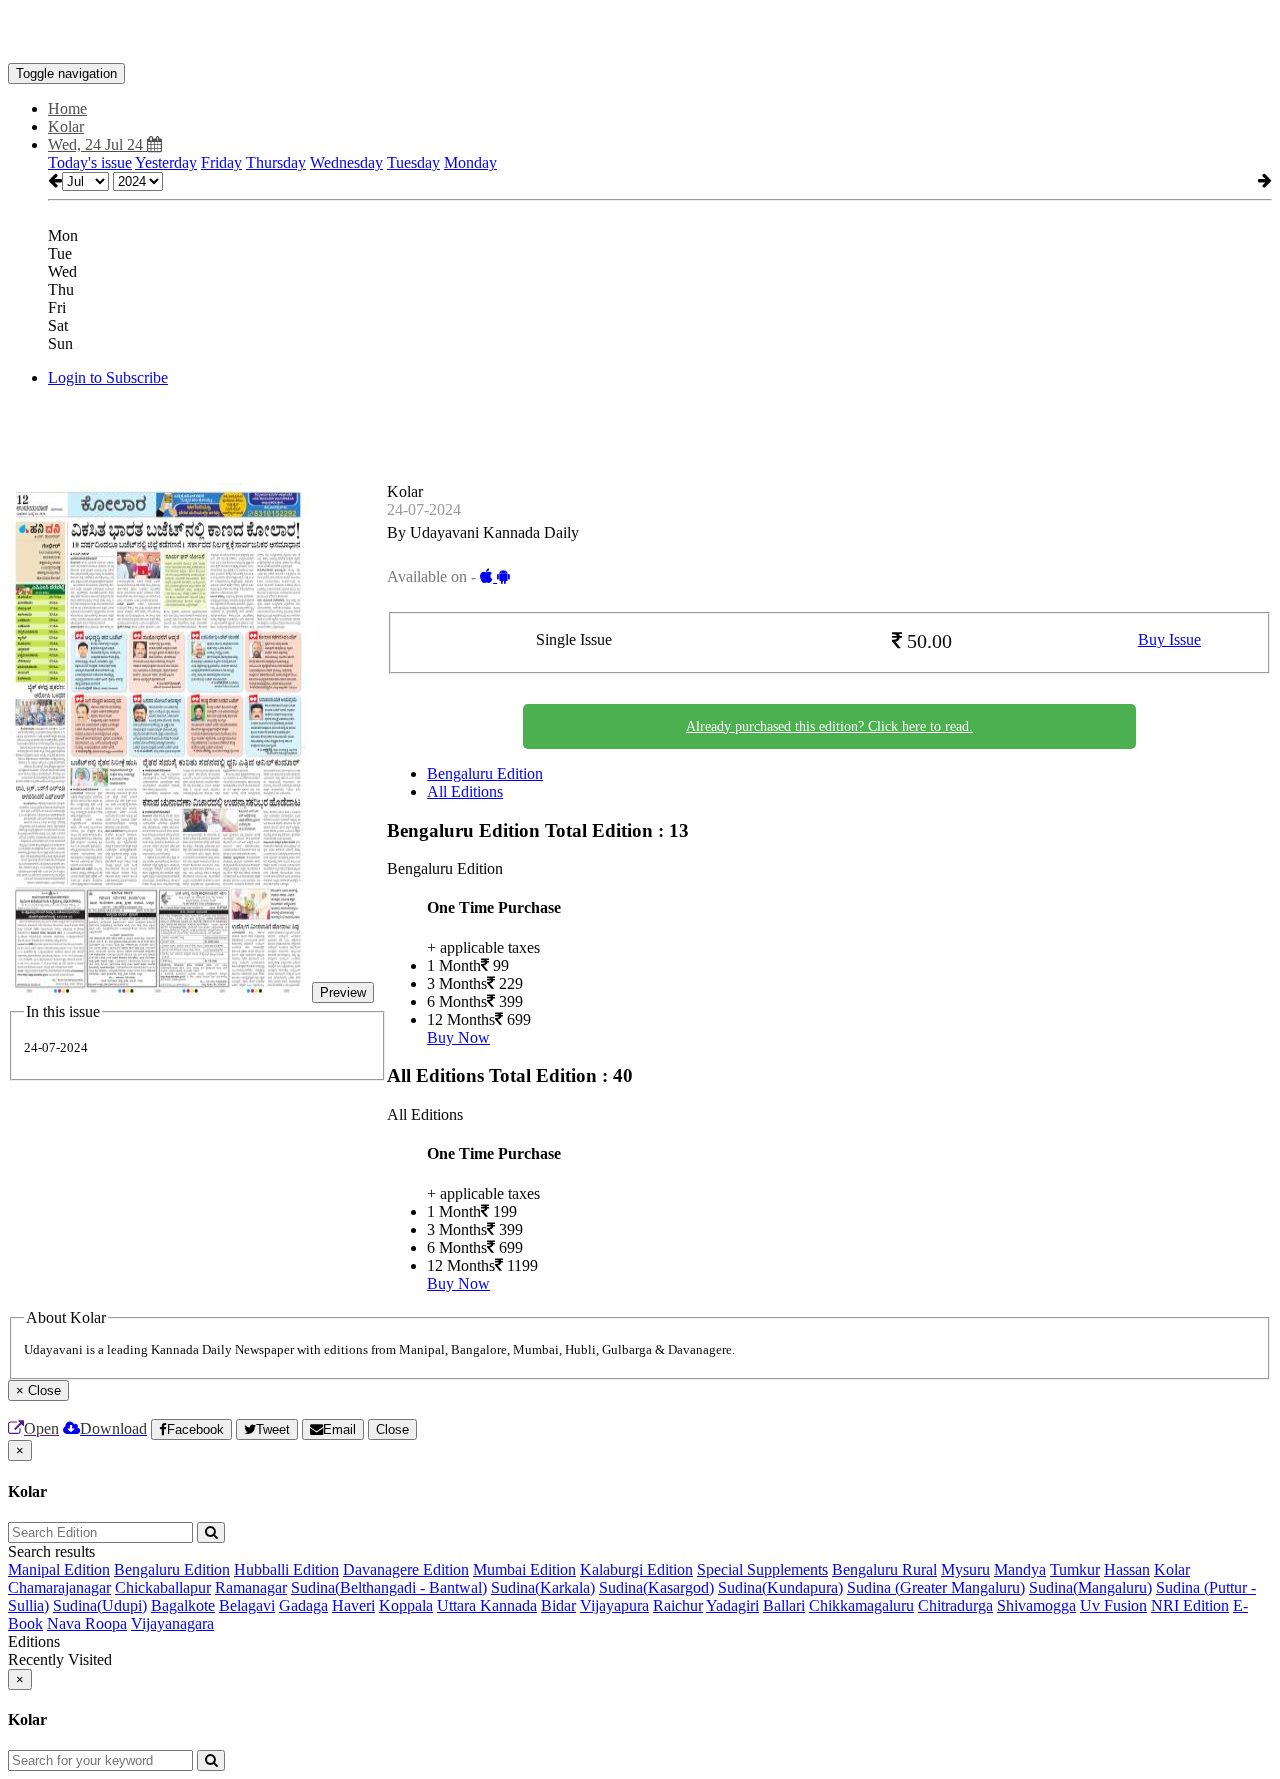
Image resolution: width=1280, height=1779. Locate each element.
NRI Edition (1190, 1605)
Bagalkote (183, 1605)
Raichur (678, 1605)
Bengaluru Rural (884, 1569)
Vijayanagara (172, 1623)
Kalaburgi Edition (636, 1569)
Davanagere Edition (406, 1569)
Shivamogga (1036, 1605)
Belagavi (247, 1605)
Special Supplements (762, 1569)
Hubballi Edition (286, 1569)
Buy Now (458, 1037)
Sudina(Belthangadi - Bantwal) (389, 1587)
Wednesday (346, 162)
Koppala (406, 1605)
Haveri (353, 1605)
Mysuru (965, 1569)
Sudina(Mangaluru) (1090, 1587)
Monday (470, 162)
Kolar (1172, 1569)
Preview (343, 992)
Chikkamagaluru (861, 1605)
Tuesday (413, 162)
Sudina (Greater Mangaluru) (936, 1587)
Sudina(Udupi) (100, 1605)
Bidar (558, 1605)
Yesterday (166, 162)
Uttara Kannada (487, 1605)
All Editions (465, 791)
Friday (221, 162)
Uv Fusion (1113, 1605)
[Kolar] (640, 33)
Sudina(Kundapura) (780, 1587)
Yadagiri (732, 1605)
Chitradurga (955, 1605)
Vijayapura (614, 1605)
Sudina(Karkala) (543, 1587)
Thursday (276, 162)
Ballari (784, 1605)
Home (67, 108)
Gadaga (303, 1605)
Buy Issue (1169, 639)
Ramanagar (251, 1587)
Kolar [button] (66, 126)
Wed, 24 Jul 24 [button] (97, 144)
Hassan (1127, 1569)
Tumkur (1075, 1569)
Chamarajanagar (59, 1587)
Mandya (1020, 1569)
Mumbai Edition (524, 1569)
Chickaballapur (163, 1587)
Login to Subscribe (108, 377)
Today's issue (90, 162)
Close (392, 1429)
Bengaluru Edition (485, 773)
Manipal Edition (59, 1569)
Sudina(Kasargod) (656, 1587)
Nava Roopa (87, 1623)
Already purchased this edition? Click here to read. (829, 726)
